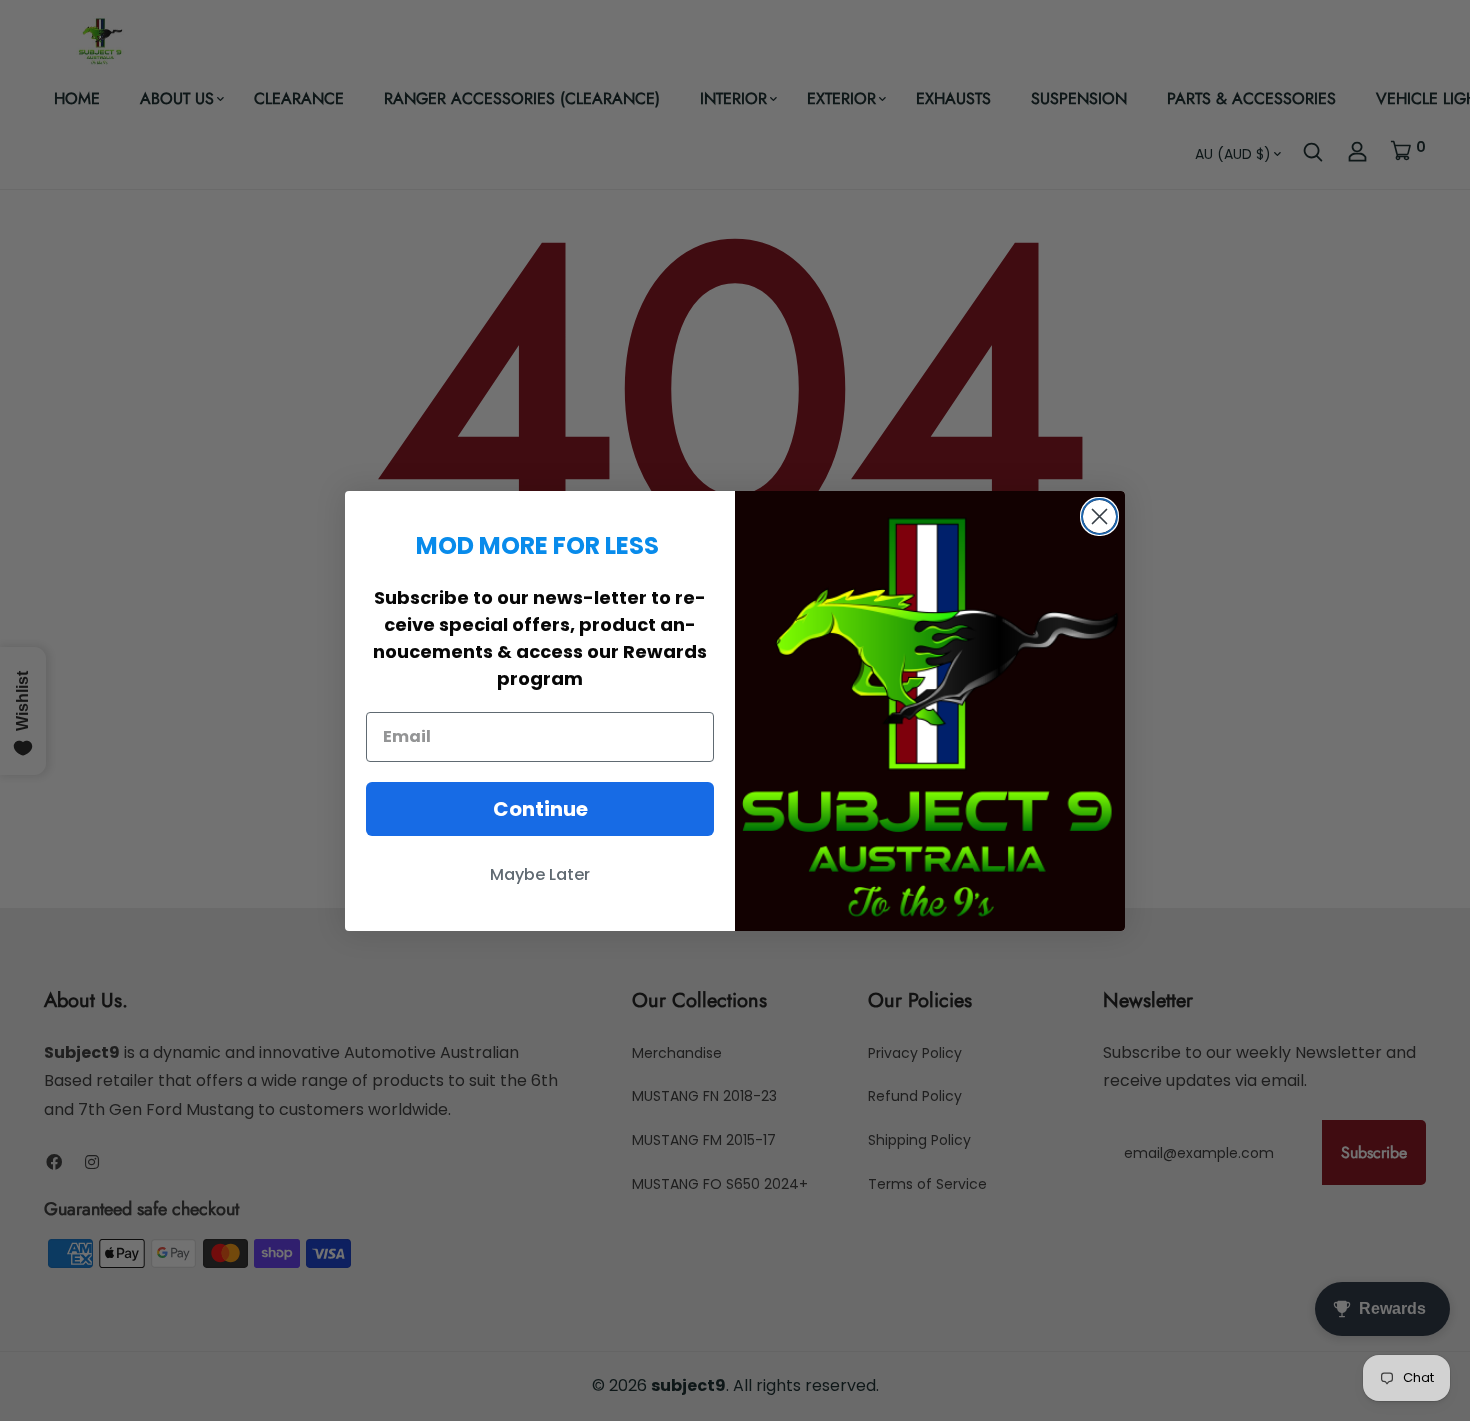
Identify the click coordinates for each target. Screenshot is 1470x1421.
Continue (540, 809)
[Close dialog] (1099, 516)
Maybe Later (540, 874)
